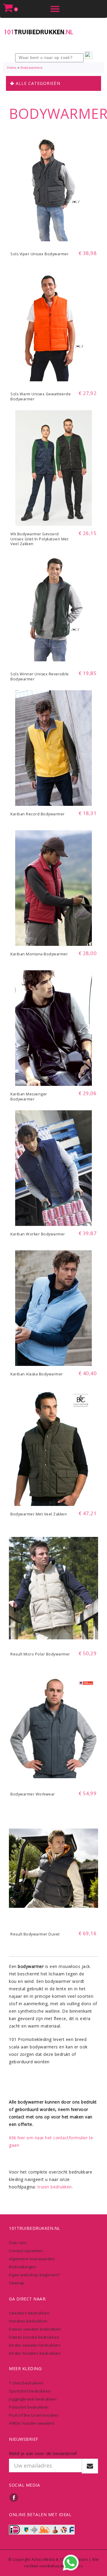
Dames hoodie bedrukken (34, 2337)
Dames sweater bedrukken (35, 2329)
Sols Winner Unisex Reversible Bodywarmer (40, 677)
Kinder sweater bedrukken (35, 2345)
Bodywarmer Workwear (33, 1794)
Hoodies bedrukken (28, 2321)
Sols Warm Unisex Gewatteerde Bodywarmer (41, 397)
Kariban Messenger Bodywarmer (29, 1097)
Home (12, 68)
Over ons (18, 2243)
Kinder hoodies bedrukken (35, 2353)
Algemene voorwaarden (32, 2259)
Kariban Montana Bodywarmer (39, 954)
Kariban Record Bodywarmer (38, 814)
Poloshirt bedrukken (29, 2407)
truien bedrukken (55, 2187)
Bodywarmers (32, 68)
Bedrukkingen (22, 2267)
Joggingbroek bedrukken (33, 2399)
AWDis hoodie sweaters (32, 2423)
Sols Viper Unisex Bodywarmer (40, 254)
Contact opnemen (26, 2251)
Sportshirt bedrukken (30, 2391)
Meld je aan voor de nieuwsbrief (43, 2453)
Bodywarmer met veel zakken (39, 1514)
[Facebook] (14, 2497)
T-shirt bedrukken (26, 2383)
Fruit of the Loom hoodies (34, 2415)
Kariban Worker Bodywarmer (38, 1234)
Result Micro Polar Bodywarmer (40, 1654)
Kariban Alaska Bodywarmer (37, 1374)
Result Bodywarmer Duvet (35, 1934)
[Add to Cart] (53, 237)
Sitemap (17, 2283)
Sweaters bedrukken (29, 2313)
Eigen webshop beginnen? (34, 2275)
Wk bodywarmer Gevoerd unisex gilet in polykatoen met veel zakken (39, 539)
